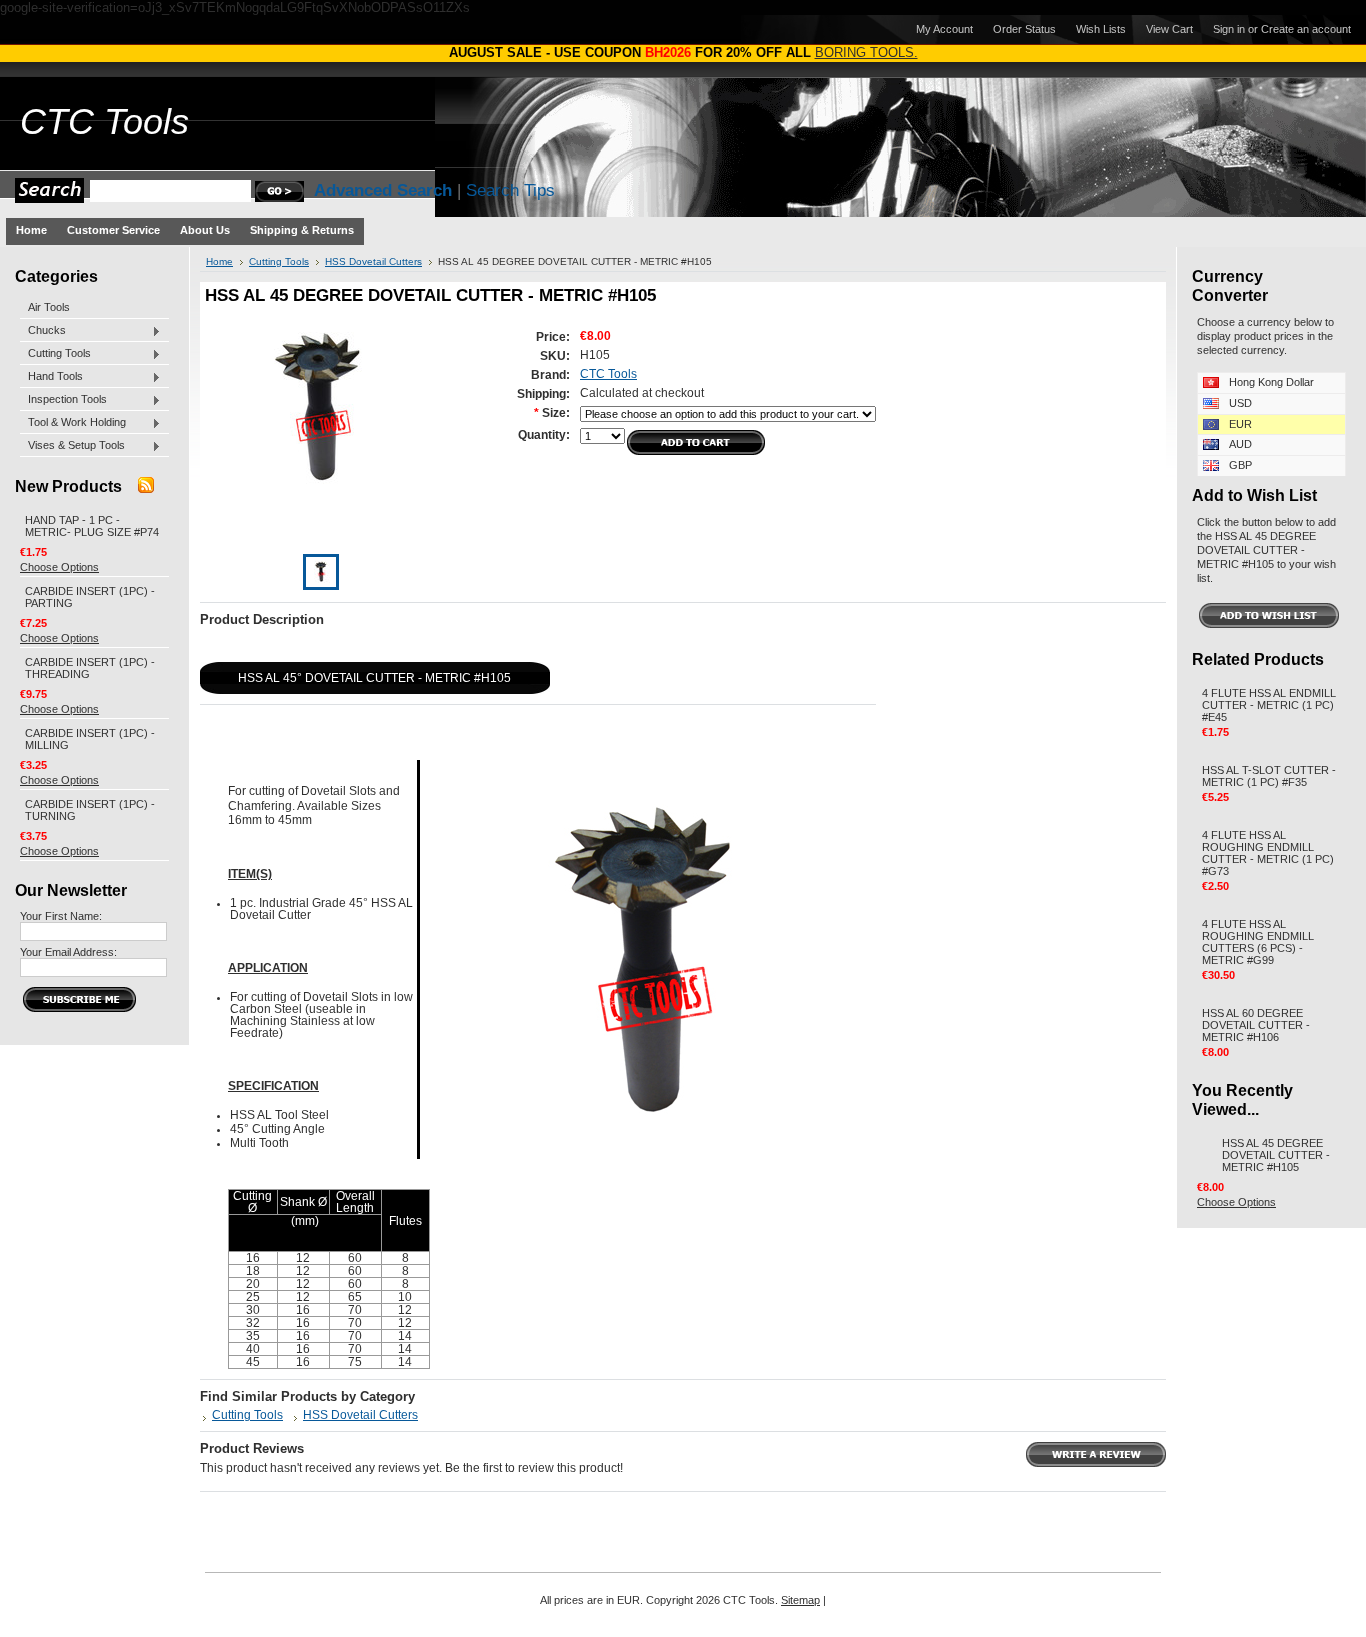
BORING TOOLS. (866, 52)
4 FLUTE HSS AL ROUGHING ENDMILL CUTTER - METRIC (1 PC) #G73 (1268, 853)
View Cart (1169, 29)
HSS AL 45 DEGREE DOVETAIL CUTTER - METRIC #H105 (1276, 1155)
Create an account (1306, 29)
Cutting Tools (55, 354)
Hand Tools (51, 377)
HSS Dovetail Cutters (373, 261)
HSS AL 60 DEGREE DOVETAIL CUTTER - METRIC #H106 (1256, 1025)
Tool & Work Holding (73, 423)
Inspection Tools (63, 400)
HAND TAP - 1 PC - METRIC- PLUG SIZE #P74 (92, 526)
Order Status (1024, 29)
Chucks (43, 331)
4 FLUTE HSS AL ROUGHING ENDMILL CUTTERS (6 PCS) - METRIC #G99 (1258, 942)
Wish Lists (1101, 29)
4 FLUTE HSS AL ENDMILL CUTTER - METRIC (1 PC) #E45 (1269, 705)
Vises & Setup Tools (72, 446)
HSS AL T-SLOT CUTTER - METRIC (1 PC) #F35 (1269, 776)
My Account (944, 29)
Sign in (1229, 29)
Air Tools (49, 307)
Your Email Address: (68, 952)
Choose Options (59, 567)
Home (219, 261)
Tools (104, 122)
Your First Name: (61, 916)
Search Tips (510, 190)
